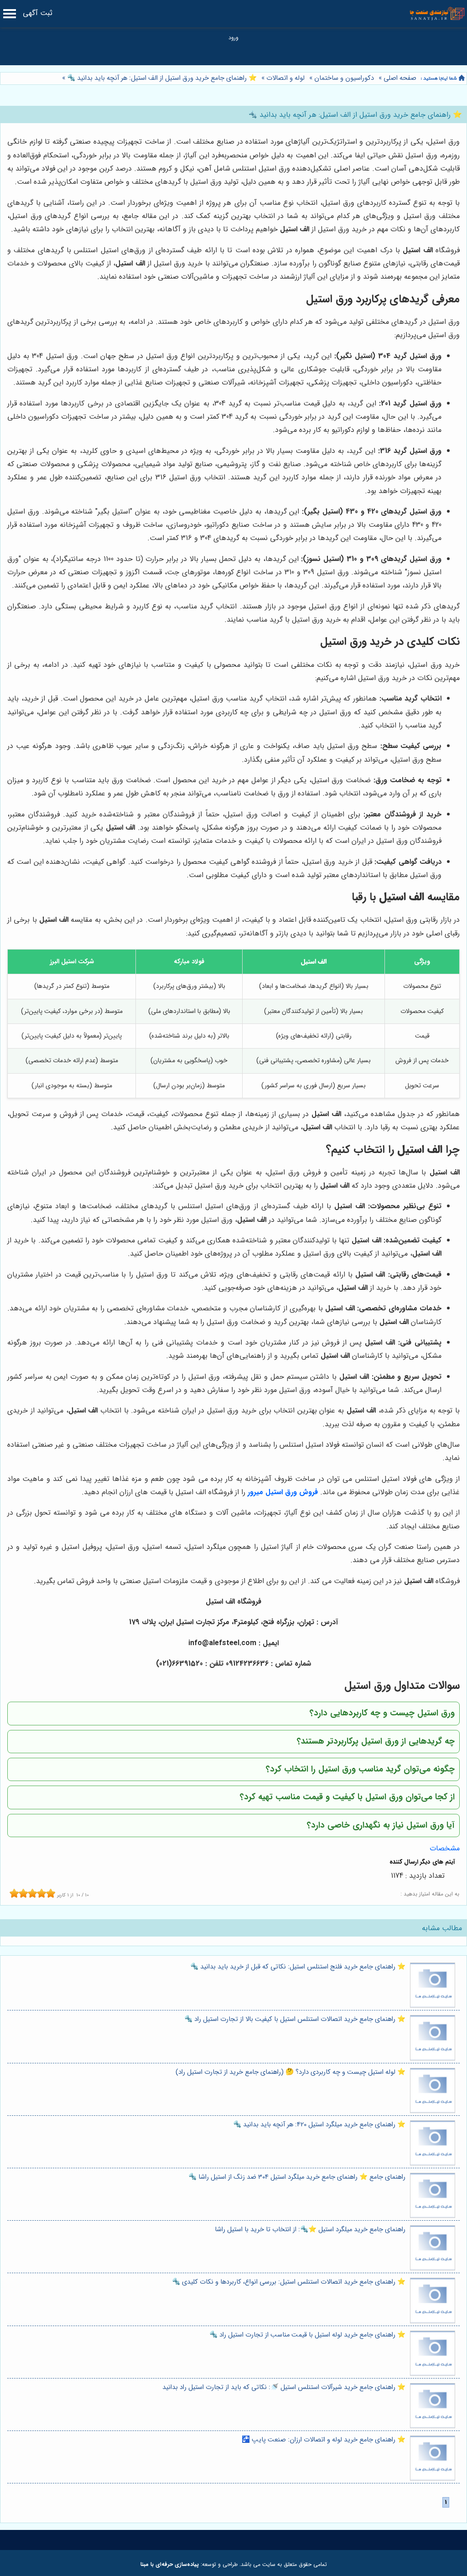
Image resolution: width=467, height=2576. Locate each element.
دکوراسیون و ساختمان (344, 78)
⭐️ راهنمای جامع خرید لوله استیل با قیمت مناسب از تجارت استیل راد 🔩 (307, 2335)
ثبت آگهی (38, 13)
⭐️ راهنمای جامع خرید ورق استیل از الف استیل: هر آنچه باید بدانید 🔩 (161, 78)
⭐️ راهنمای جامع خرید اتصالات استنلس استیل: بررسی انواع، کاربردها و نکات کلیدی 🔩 (289, 2282)
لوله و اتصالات (285, 78)
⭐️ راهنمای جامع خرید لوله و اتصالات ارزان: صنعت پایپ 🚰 (324, 2440)
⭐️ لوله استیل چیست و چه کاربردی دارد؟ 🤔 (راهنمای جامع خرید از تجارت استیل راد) (291, 2072)
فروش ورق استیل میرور (283, 1492)
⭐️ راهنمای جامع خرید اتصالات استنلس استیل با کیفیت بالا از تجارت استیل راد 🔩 (295, 2019)
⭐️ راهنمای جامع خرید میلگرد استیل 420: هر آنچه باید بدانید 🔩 (319, 2125)
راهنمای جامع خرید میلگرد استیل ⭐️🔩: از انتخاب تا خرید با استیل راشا (310, 2230)
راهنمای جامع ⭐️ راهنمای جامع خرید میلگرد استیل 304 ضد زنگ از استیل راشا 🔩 (297, 2177)
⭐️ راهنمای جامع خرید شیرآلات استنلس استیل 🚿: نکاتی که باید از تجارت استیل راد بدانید (284, 2387)
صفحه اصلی (400, 78)
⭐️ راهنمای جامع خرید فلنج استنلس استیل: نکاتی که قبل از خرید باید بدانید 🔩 (298, 1967)
